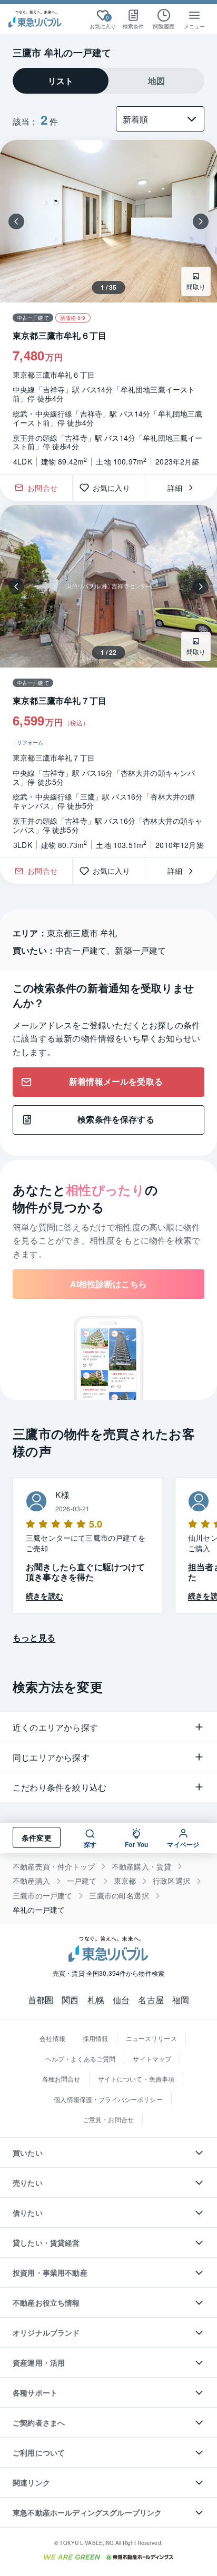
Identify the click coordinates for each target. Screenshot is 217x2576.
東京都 (125, 1881)
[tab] (61, 81)
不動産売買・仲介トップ (54, 1867)
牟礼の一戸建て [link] (39, 1910)
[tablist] (108, 81)
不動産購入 (31, 1881)
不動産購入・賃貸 (141, 1867)
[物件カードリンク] (108, 307)
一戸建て (82, 1881)
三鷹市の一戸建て (42, 1896)
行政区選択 (171, 1881)
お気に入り (115, 488)
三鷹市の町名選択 (119, 1896)
